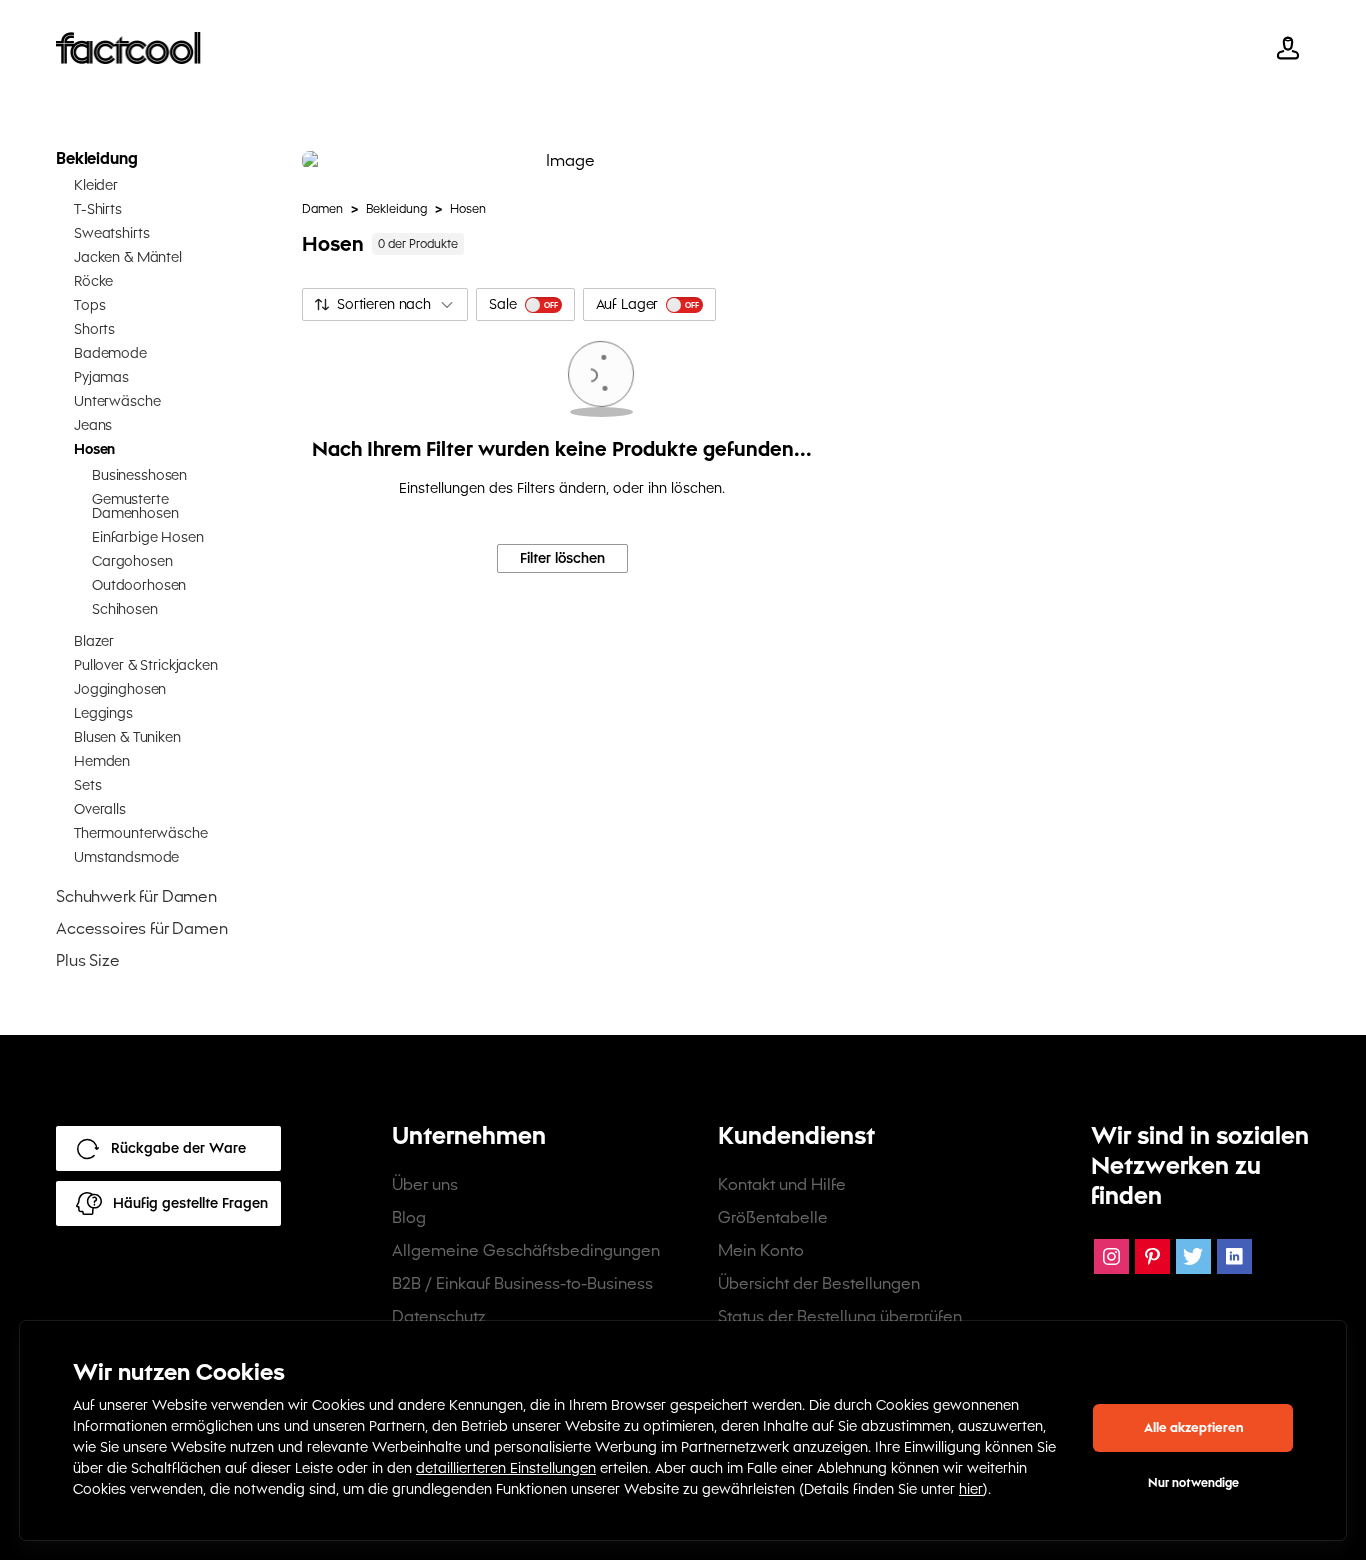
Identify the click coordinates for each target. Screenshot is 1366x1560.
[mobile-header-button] (1288, 48)
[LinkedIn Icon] (1234, 1256)
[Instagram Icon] (1111, 1256)
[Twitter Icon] (1193, 1256)
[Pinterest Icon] (1152, 1256)
